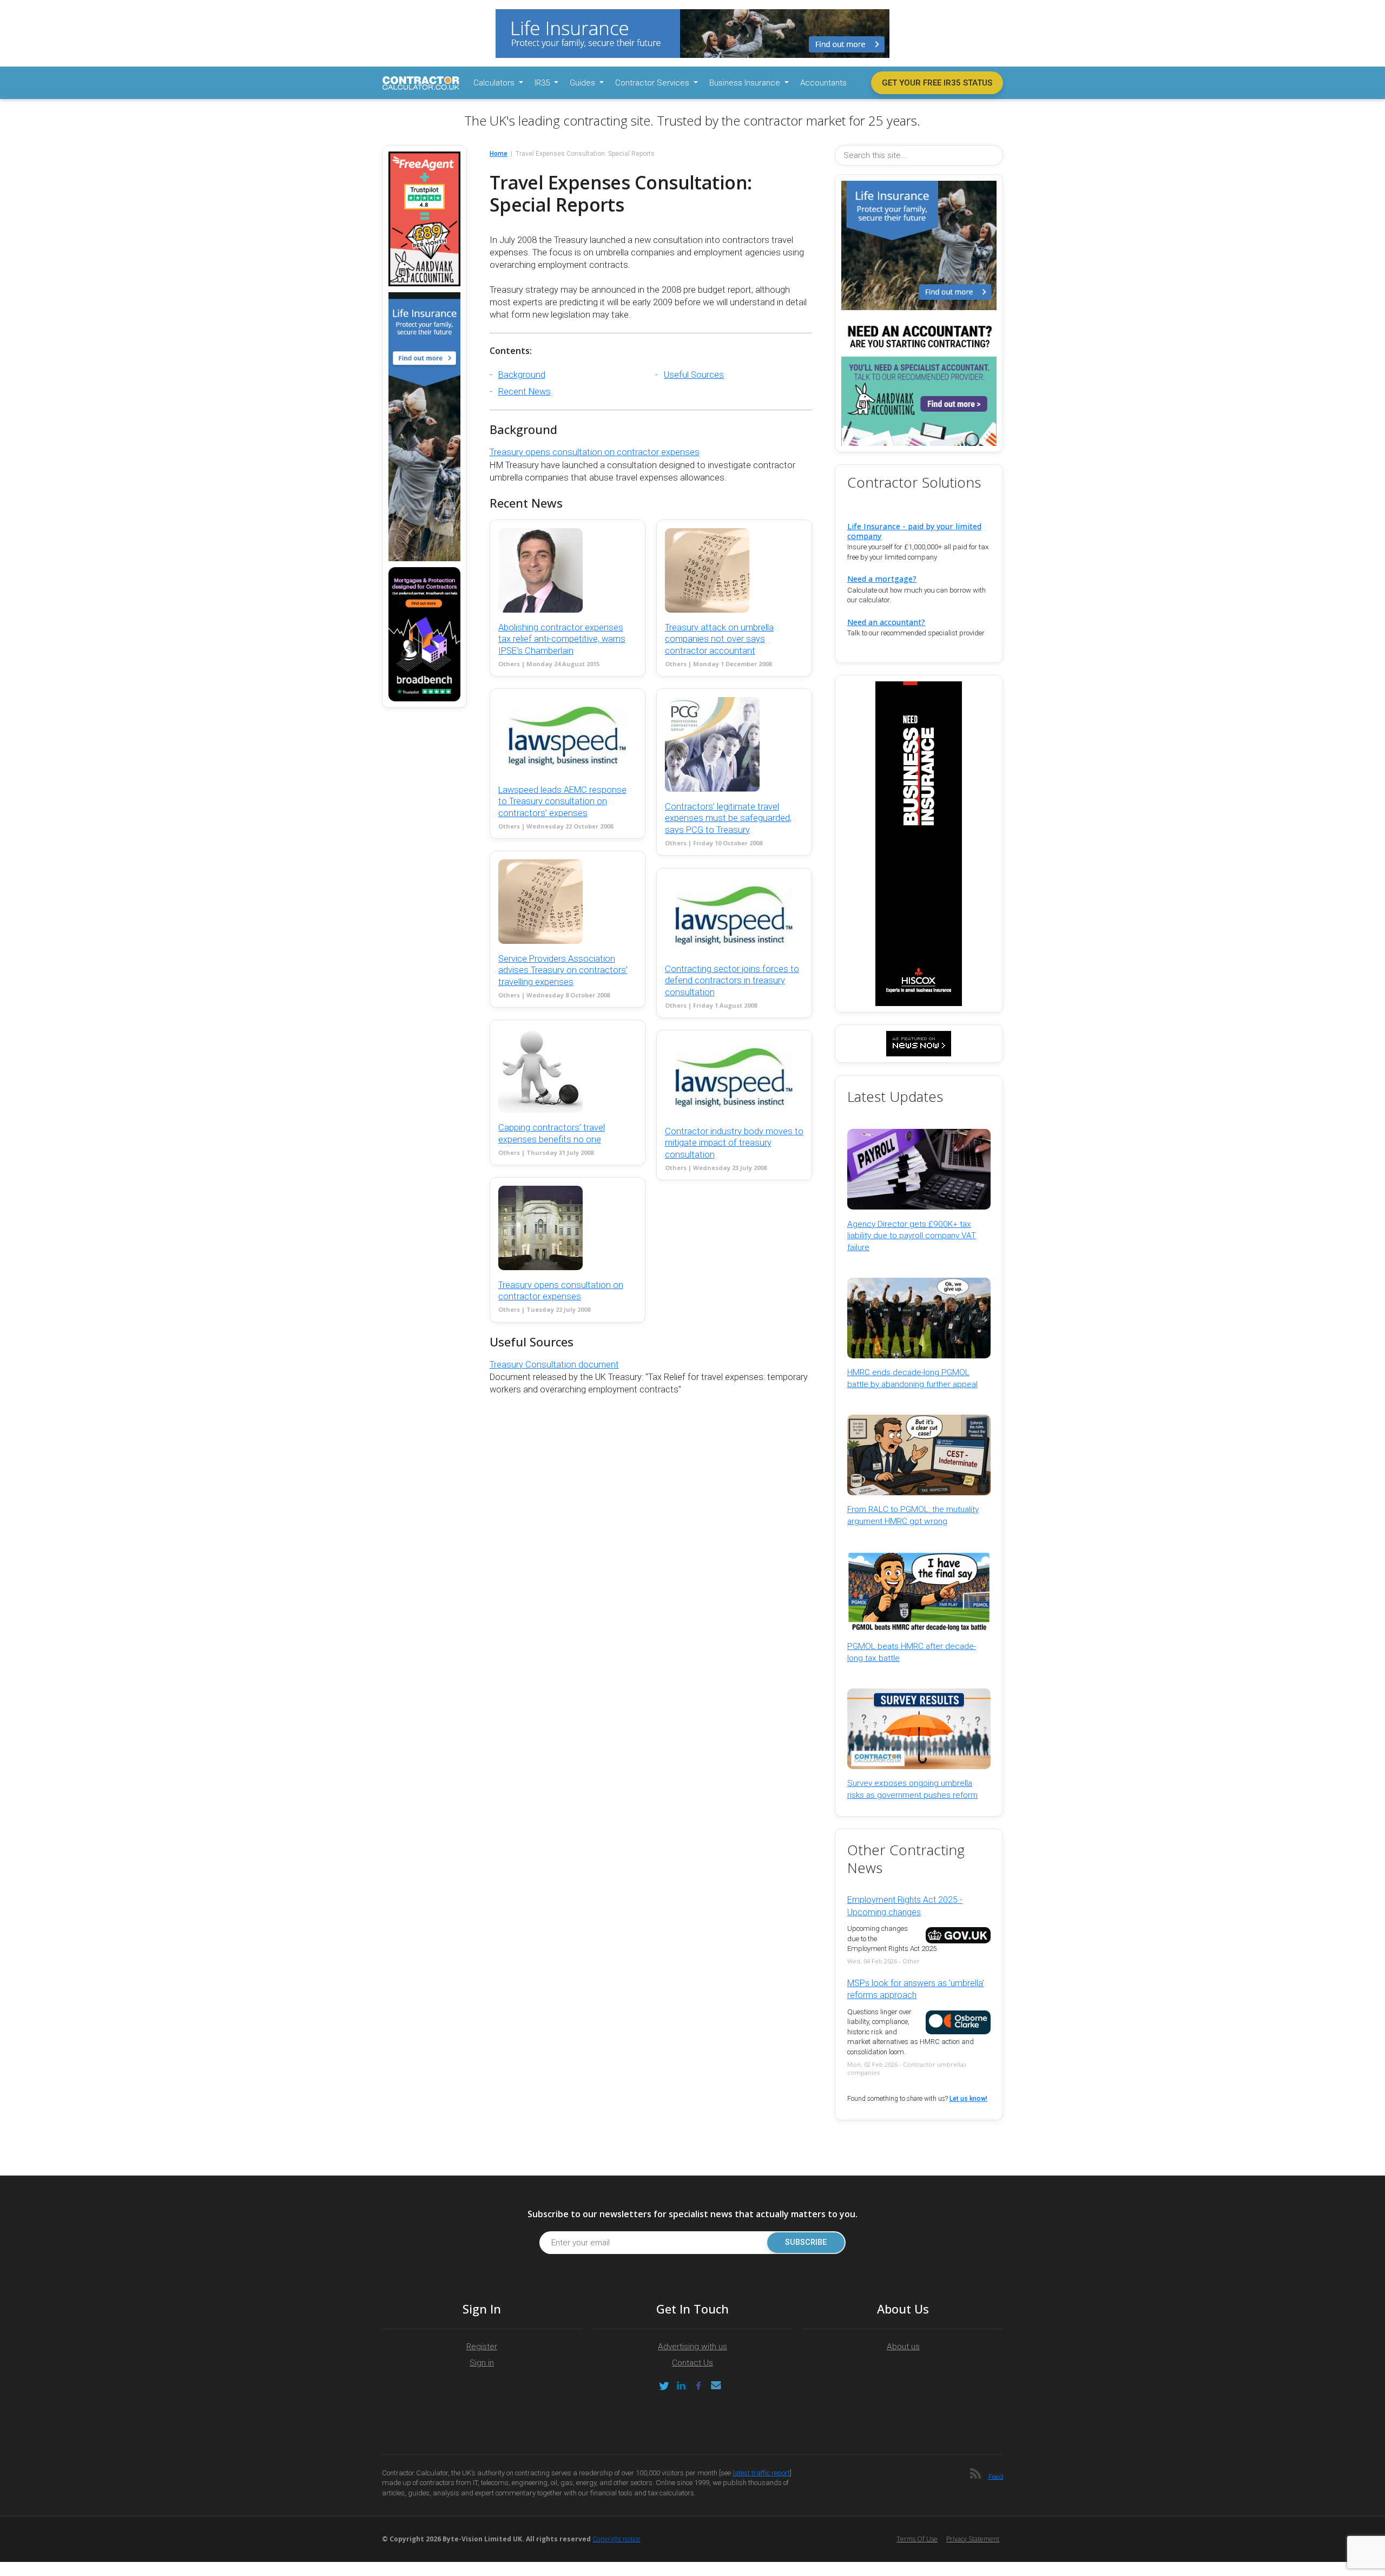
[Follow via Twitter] (664, 2386)
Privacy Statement (973, 2539)
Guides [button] (583, 83)
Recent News (525, 392)
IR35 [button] (543, 83)
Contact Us (692, 2363)
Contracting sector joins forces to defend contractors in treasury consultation (732, 981)
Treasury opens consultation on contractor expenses (595, 452)
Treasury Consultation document (554, 1365)
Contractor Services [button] (653, 83)
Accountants (823, 83)
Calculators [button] (495, 83)
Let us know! (968, 2099)
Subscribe (806, 2242)
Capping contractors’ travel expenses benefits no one (552, 1133)
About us (903, 2347)
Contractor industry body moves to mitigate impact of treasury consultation (734, 1143)
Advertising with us (692, 2347)
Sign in (482, 2363)
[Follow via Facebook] (698, 2386)
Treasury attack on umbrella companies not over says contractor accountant (719, 639)
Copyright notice (616, 2539)
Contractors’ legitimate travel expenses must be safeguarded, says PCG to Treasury (728, 818)
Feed (996, 2476)
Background (522, 375)
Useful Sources (694, 375)
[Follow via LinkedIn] (681, 2386)
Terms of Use (917, 2539)
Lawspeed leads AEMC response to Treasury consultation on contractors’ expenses (562, 801)
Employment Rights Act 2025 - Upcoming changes (905, 1906)
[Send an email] (716, 2386)
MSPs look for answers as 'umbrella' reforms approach (916, 1989)
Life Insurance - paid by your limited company (914, 531)
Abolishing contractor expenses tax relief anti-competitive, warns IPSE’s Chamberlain (562, 639)
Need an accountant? (886, 622)
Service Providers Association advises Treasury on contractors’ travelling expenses (563, 970)
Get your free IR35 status (937, 83)
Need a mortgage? (882, 579)
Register (482, 2347)
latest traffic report (761, 2473)
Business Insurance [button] (746, 83)
